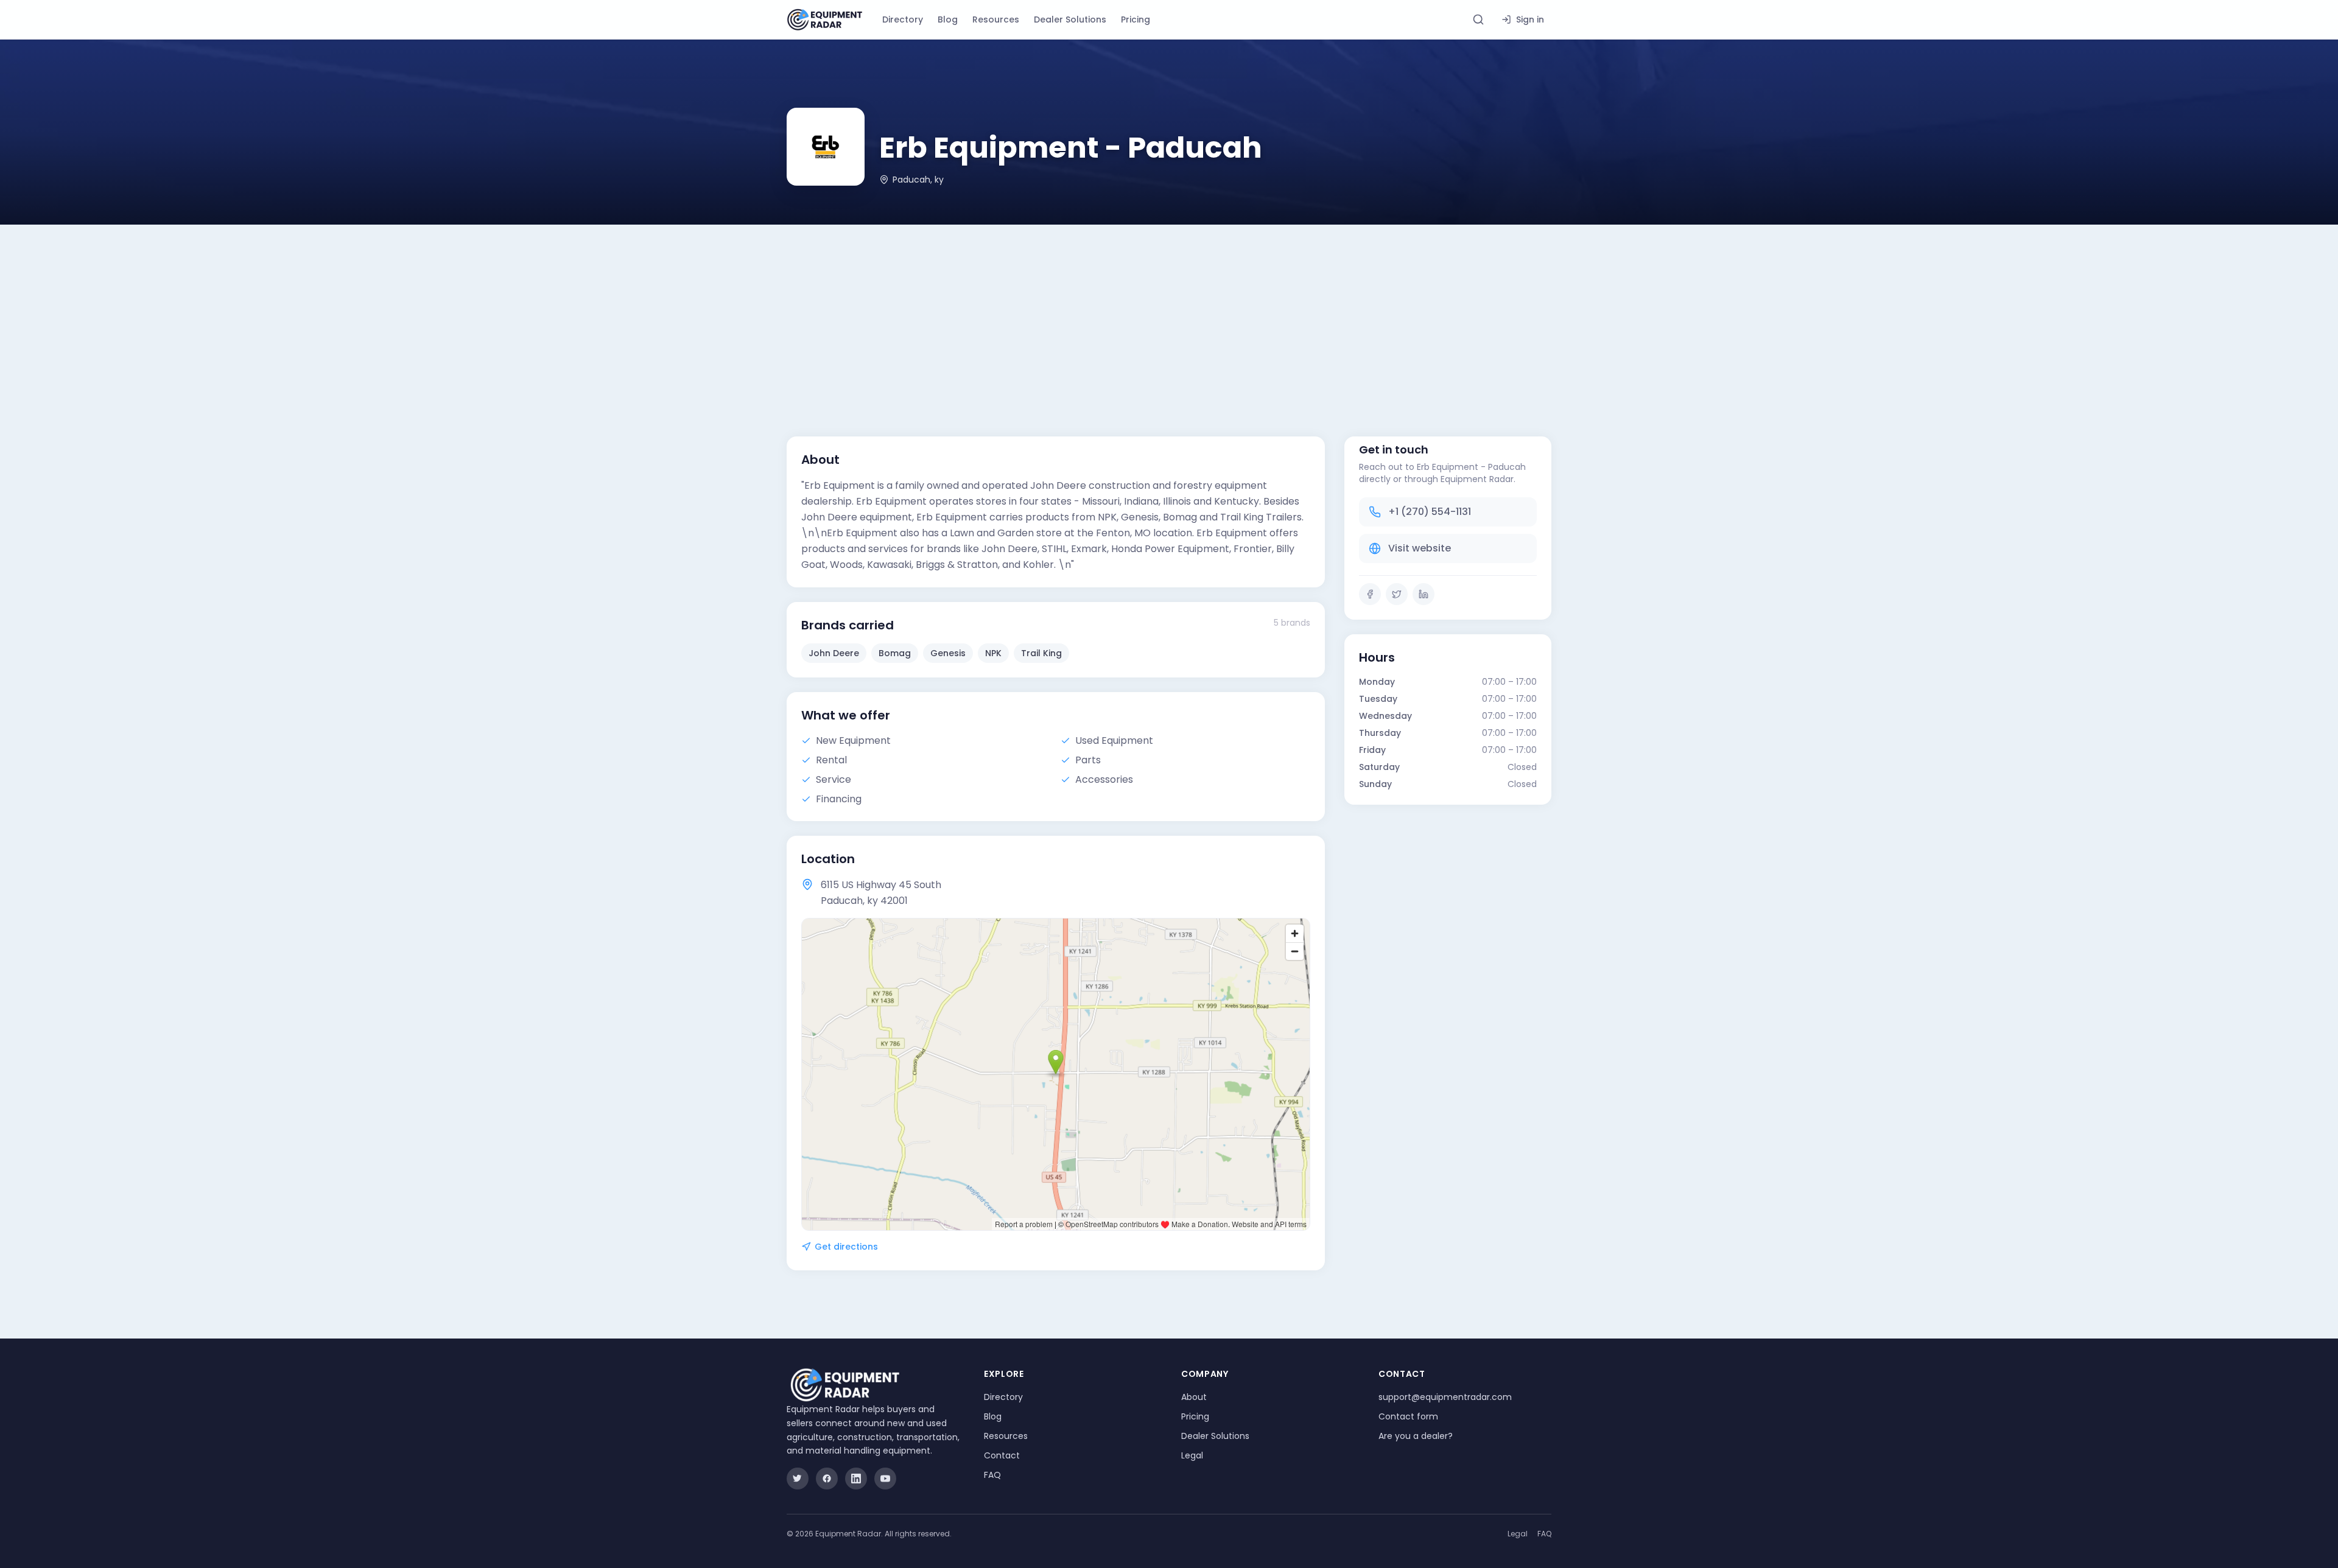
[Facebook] (1370, 594)
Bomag (895, 653)
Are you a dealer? (1416, 1436)
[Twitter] (1397, 594)
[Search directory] (1478, 19)
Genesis (948, 653)
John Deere (834, 653)
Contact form (1408, 1416)
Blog (948, 19)
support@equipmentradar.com (1445, 1397)
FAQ (992, 1475)
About (1194, 1397)
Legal (1192, 1455)
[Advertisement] (1169, 316)
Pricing (1136, 19)
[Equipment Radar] (825, 20)
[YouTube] (885, 1479)
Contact (1002, 1455)
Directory (903, 19)
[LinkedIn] (1424, 594)
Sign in (1530, 19)
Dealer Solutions (1070, 19)
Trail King (1041, 653)
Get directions (846, 1247)
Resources (996, 19)
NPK (993, 653)
